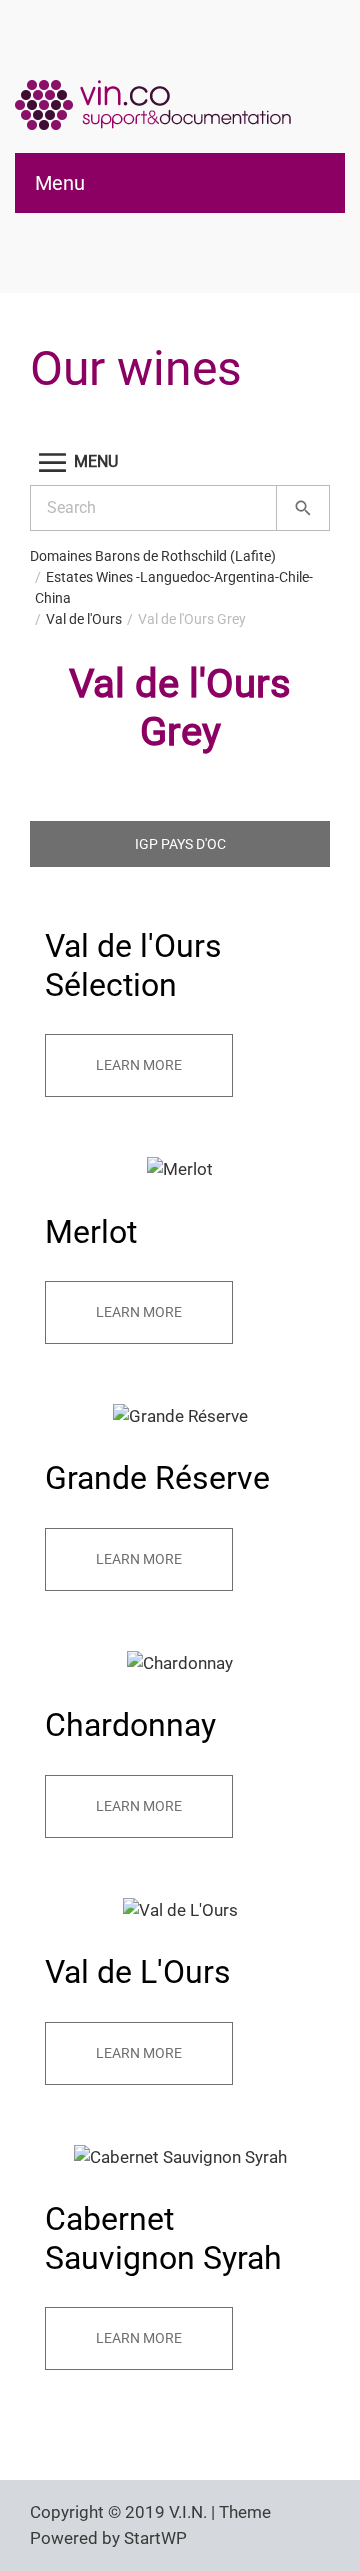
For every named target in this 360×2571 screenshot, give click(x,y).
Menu (60, 183)
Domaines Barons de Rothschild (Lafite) (153, 556)
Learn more (139, 1065)
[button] (180, 462)
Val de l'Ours (84, 619)
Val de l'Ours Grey (192, 619)
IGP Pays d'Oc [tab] (180, 844)
